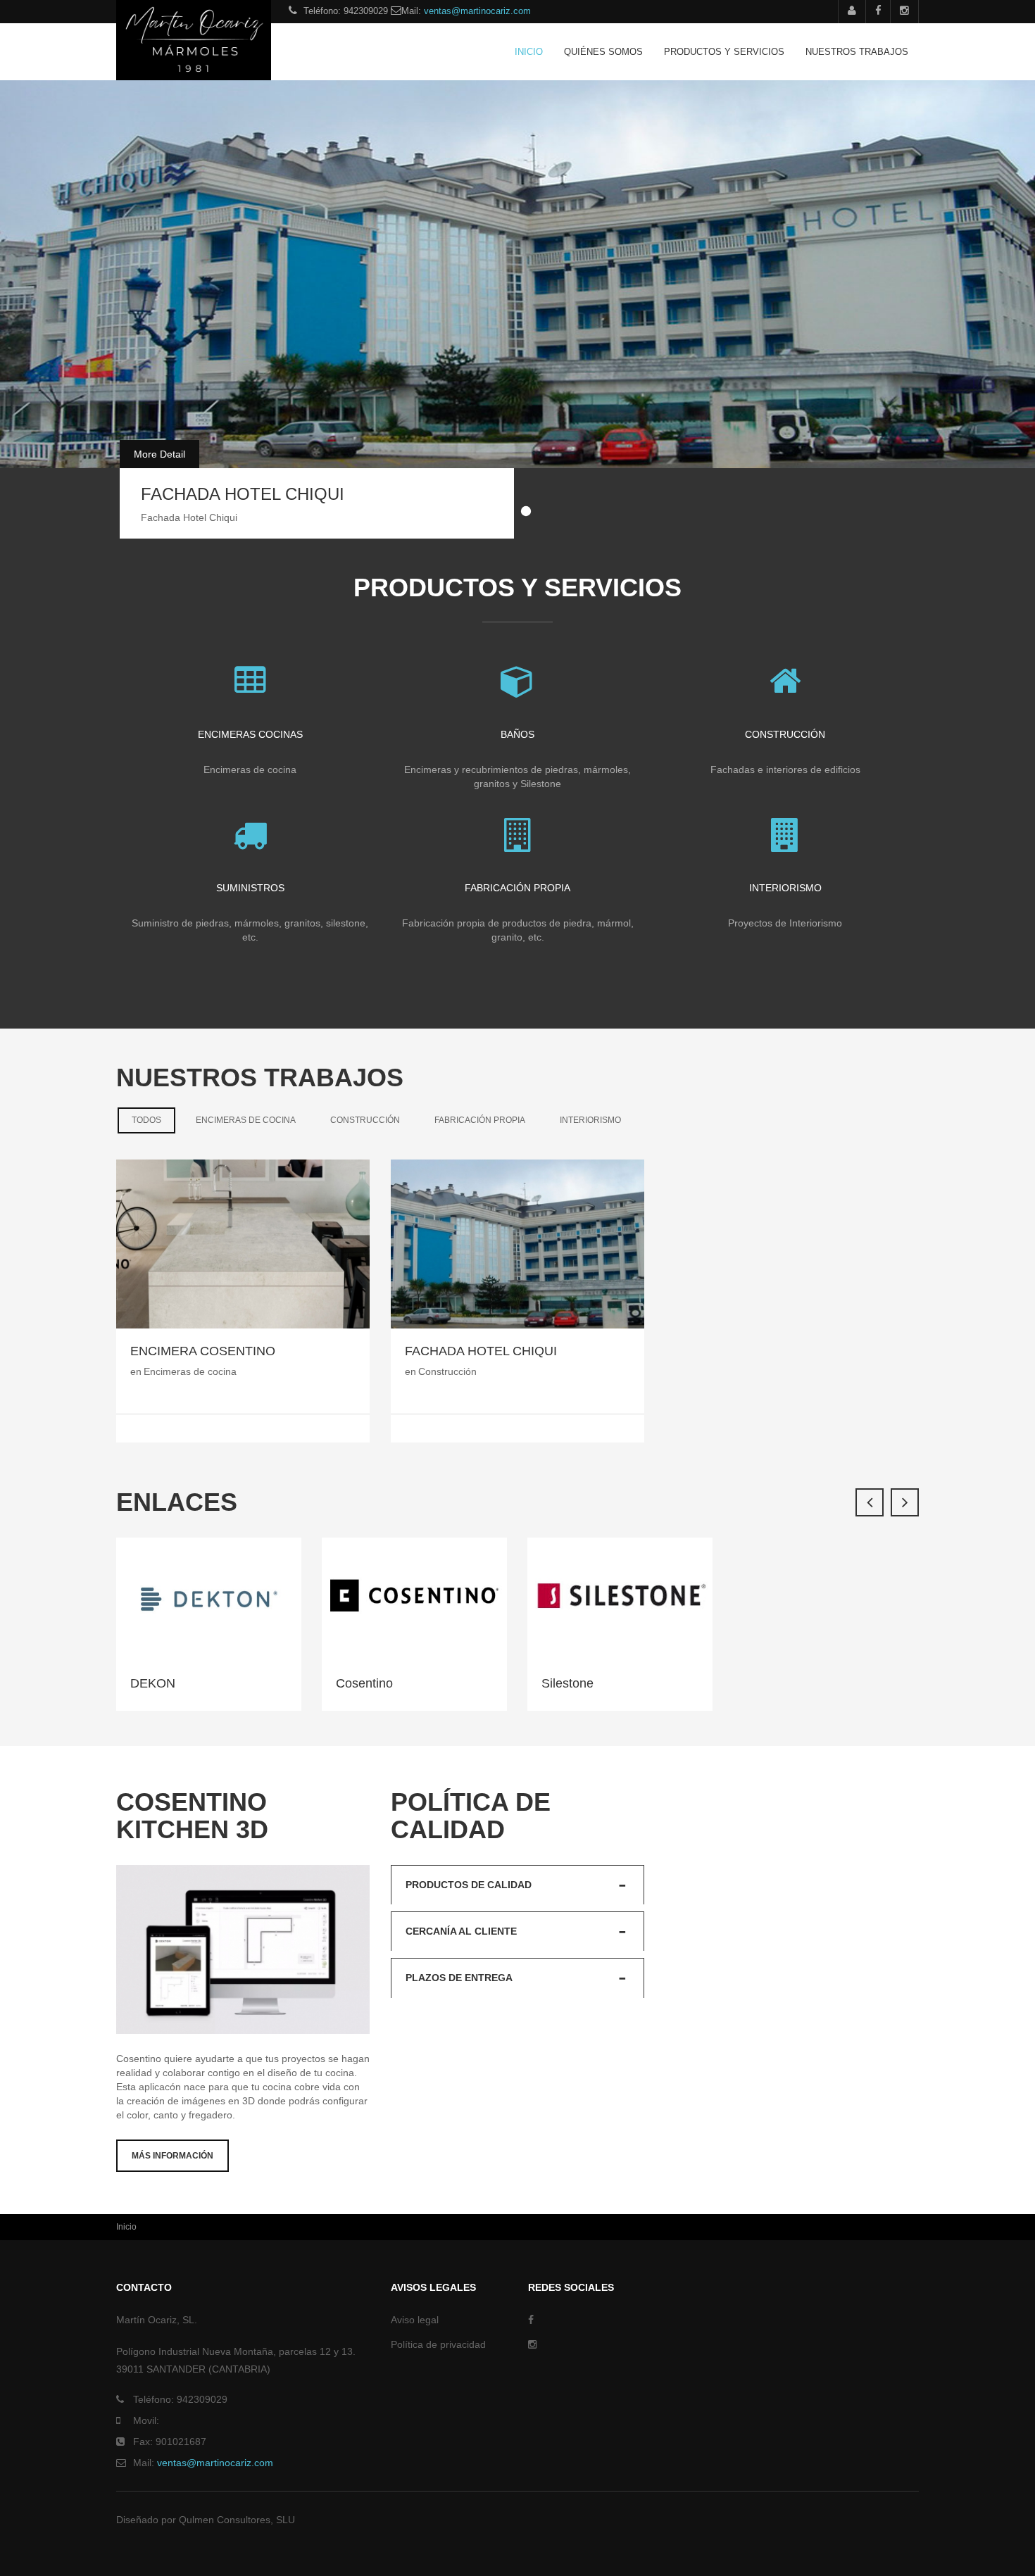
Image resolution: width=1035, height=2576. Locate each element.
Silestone (567, 1683)
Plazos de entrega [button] (459, 1978)
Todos (153, 1120)
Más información (172, 2156)
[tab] (517, 1885)
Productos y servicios (724, 52)
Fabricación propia (517, 888)
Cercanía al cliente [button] (461, 1931)
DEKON (153, 1683)
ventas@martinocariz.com (477, 11)
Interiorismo (785, 888)
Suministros (250, 888)
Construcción (785, 734)
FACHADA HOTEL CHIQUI (243, 494)
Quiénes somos (603, 52)
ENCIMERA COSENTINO (203, 1351)
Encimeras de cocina (246, 1120)
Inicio (529, 52)
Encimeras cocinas (250, 734)
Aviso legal (415, 2320)
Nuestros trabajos (857, 52)
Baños (517, 734)
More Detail (159, 454)
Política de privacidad (438, 2344)
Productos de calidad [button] (469, 1885)
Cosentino (364, 1683)
